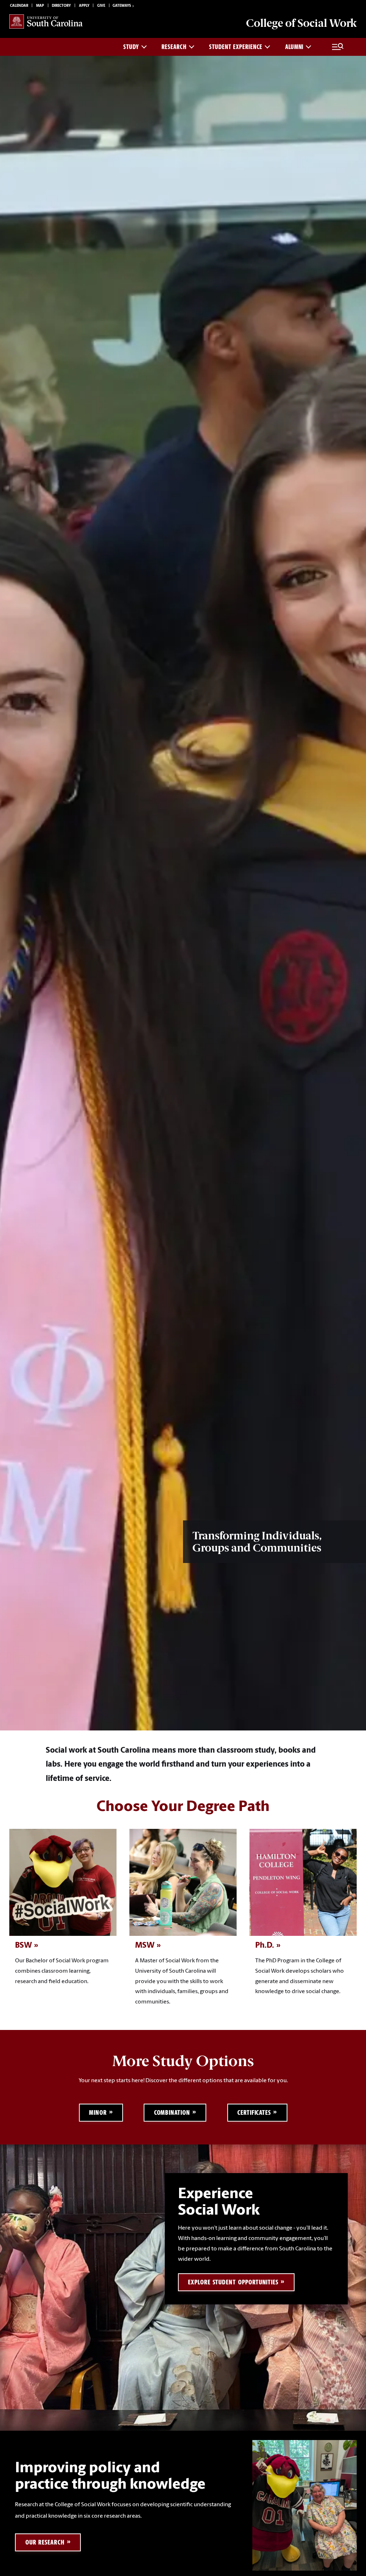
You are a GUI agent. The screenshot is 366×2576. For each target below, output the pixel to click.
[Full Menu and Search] (338, 47)
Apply (84, 6)
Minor (98, 2112)
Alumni (294, 47)
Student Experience (236, 47)
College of (301, 23)
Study (131, 47)
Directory (61, 6)
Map (40, 6)
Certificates (254, 2112)
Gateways (122, 6)
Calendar (19, 6)
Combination (172, 2112)
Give (101, 6)
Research (174, 47)
